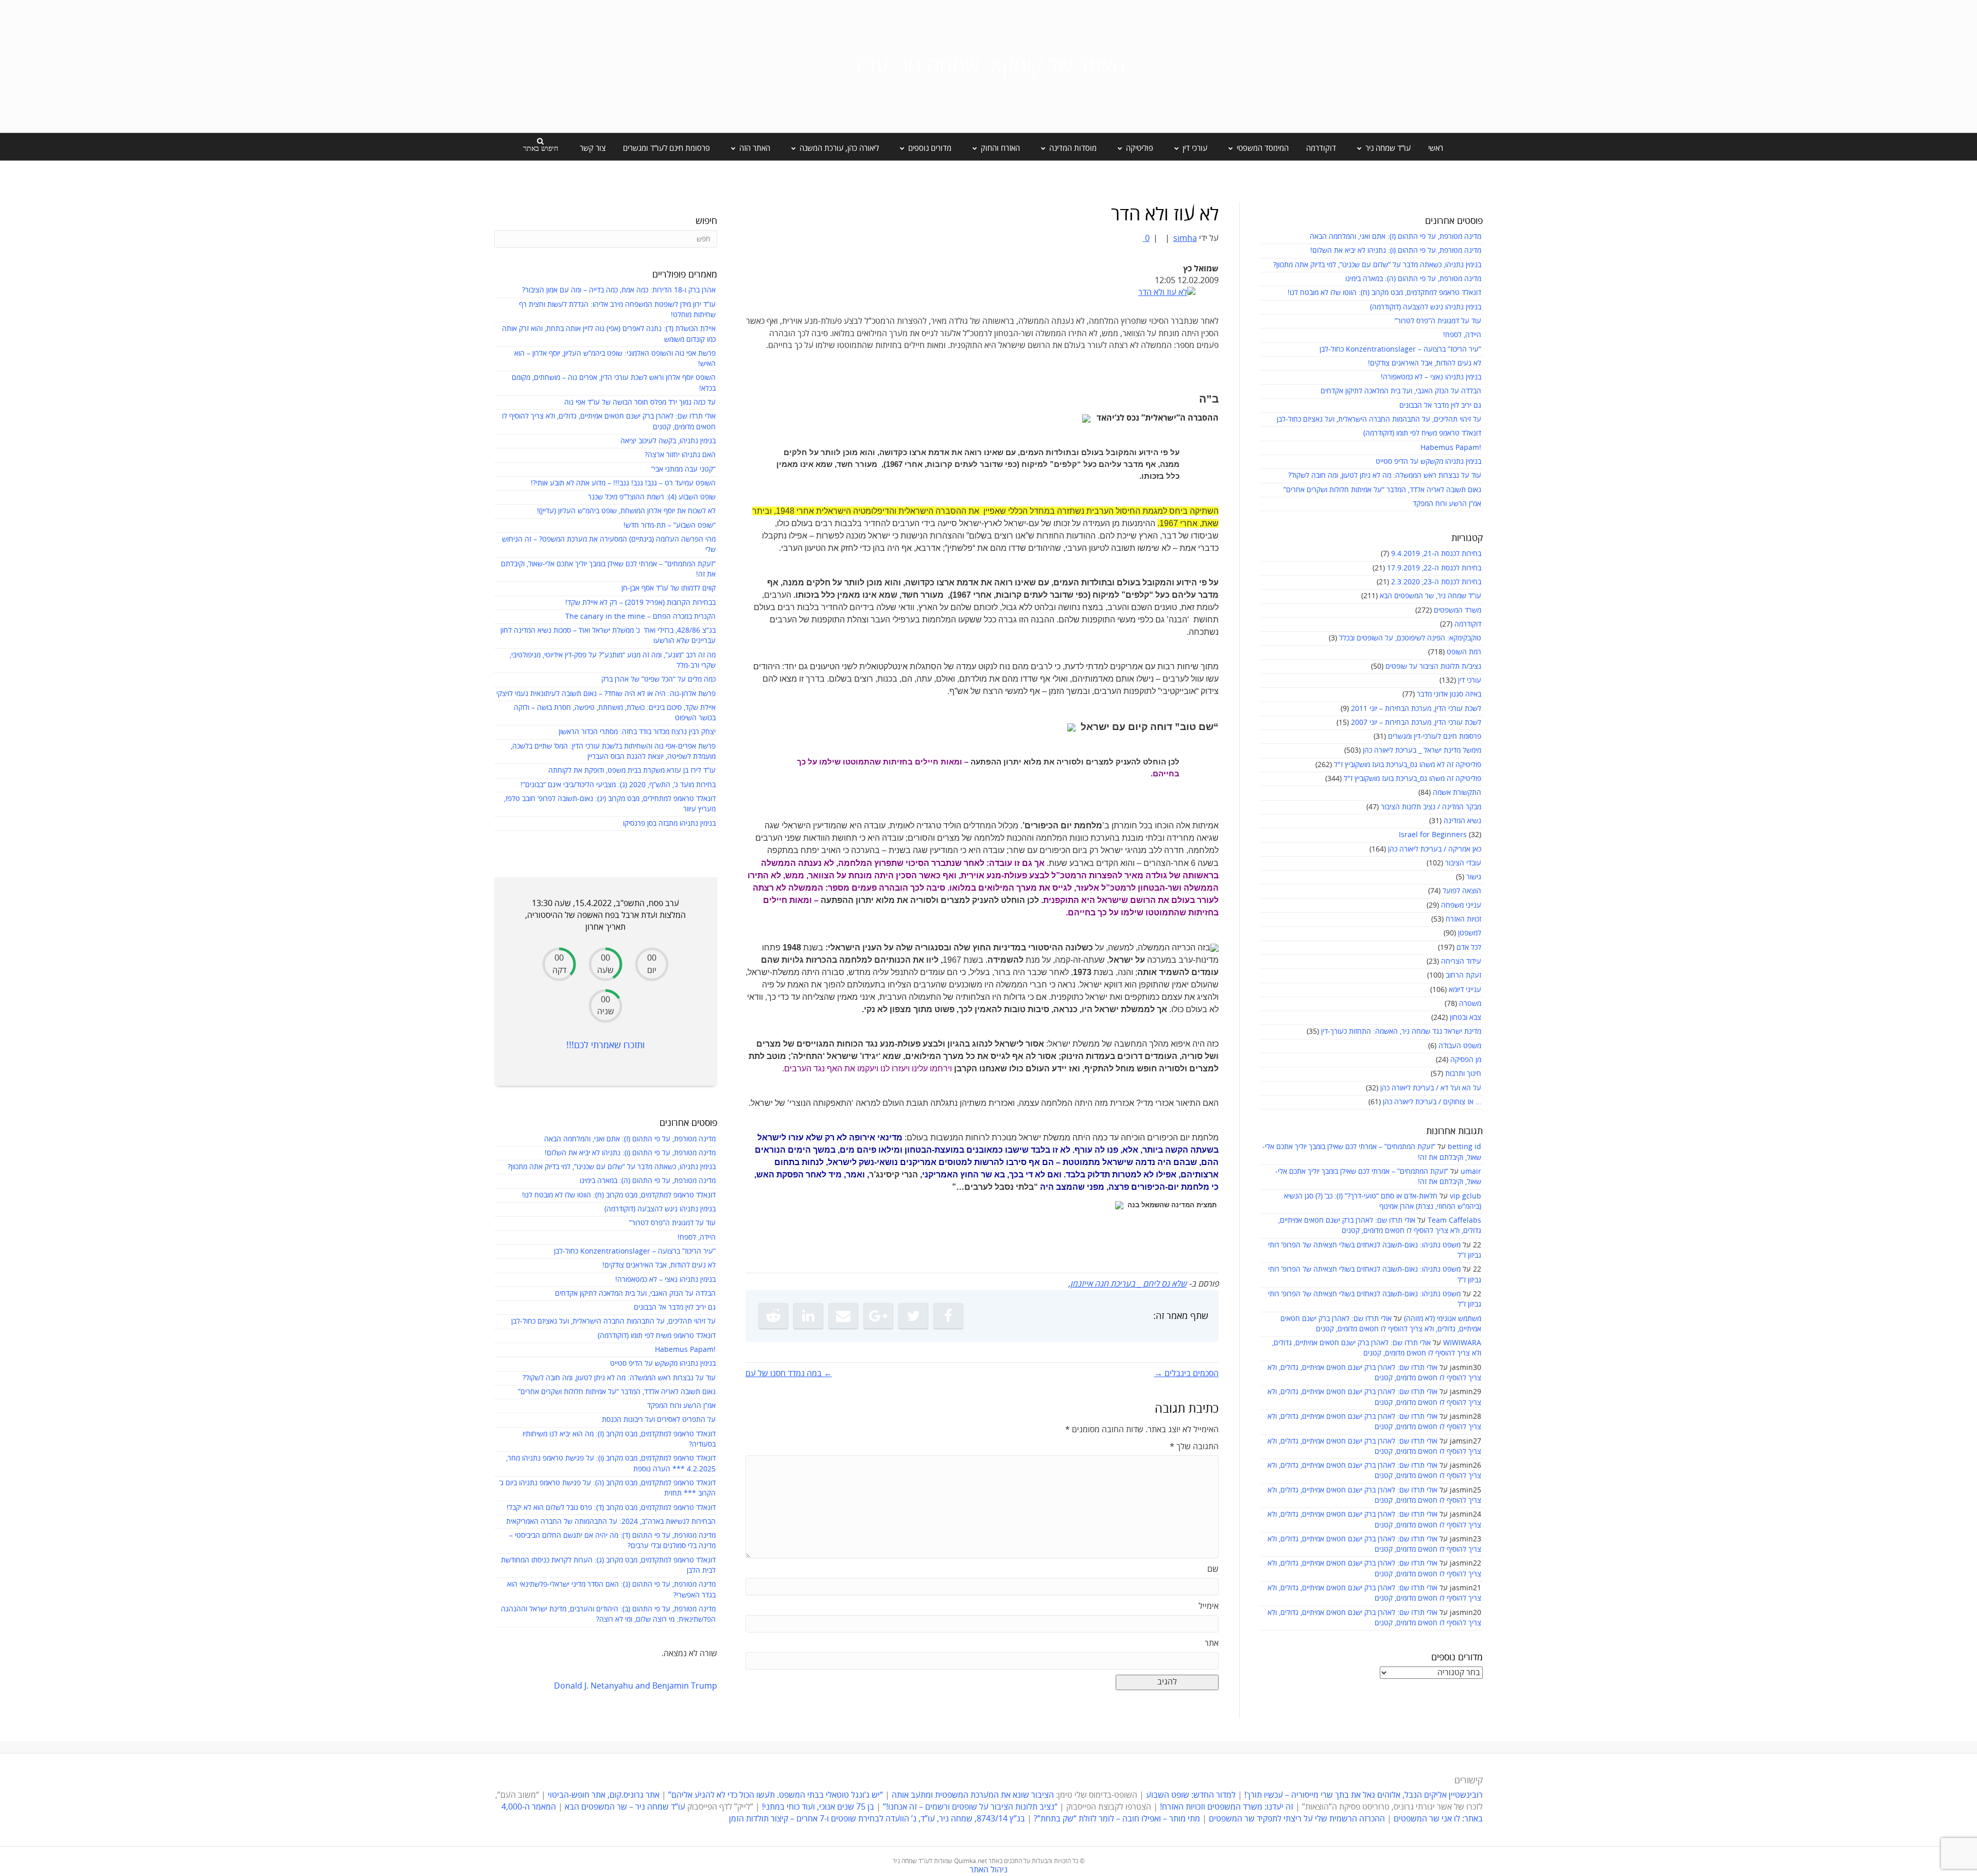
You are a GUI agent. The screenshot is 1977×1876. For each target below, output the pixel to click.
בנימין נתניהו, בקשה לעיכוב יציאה (668, 441)
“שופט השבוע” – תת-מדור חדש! (670, 525)
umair (1471, 1171)
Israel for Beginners (1433, 835)
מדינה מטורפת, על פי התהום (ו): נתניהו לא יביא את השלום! (1396, 250)
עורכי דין (1470, 680)
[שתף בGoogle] (878, 1316)
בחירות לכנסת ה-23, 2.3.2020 (1436, 582)
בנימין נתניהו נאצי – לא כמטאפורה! (1431, 377)
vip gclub (1466, 1196)
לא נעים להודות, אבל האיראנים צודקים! (1425, 363)
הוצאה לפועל (1462, 891)
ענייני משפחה (1461, 905)
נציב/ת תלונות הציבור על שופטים (1433, 666)
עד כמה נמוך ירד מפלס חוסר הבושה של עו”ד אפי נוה (640, 402)
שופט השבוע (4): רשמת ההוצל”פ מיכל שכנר (652, 497)
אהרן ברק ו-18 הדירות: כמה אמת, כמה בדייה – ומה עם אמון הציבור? (619, 290)
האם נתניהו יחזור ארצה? (680, 455)
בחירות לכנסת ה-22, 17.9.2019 (1434, 568)
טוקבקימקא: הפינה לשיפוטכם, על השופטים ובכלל (1410, 638)
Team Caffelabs (1454, 1220)
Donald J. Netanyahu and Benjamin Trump (636, 1686)
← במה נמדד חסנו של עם (789, 1374)
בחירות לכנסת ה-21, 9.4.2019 (1436, 554)
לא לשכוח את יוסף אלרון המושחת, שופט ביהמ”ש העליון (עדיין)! (626, 511)
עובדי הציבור (1463, 863)
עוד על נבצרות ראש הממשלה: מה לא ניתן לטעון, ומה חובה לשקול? (1385, 475)
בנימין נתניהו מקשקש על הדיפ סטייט (1428, 462)
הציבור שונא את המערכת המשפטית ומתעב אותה (973, 1795)
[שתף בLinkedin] (808, 1316)
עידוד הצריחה (1461, 961)
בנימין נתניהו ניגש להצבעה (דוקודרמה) (1426, 307)
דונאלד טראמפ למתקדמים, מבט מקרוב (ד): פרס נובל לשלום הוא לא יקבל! (611, 1508)
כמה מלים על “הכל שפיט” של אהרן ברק (658, 679)
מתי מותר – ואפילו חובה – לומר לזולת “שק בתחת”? (1117, 1819)
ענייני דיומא (1465, 990)
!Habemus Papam (1451, 448)
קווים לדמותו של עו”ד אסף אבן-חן (669, 588)
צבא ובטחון (1466, 1018)
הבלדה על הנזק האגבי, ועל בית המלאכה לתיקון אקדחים (1401, 391)
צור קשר (593, 148)
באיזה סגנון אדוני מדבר (1449, 694)
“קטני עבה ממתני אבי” (683, 469)
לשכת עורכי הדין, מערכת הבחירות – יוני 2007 (1416, 723)
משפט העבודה (1460, 1046)
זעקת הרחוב (1463, 975)
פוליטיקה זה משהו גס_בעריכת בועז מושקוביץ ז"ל (1412, 779)
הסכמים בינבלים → (1186, 1374)
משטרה (1470, 1004)
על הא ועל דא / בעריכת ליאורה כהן (1431, 1088)
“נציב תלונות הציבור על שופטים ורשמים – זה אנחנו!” (970, 1807)
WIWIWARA (1462, 1343)
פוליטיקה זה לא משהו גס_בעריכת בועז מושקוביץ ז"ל (1408, 765)
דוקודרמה (1321, 148)
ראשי (1436, 148)
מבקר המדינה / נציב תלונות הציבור (1431, 807)
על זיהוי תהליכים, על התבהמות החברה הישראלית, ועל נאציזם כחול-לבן (1379, 419)
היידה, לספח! (1462, 335)
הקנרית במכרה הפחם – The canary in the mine (640, 616)
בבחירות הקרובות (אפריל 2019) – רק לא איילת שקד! (640, 603)
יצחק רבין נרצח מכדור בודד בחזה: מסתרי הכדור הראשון (637, 732)
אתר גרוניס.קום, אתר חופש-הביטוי (604, 1795)
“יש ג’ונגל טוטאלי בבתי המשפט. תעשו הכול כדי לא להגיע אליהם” (776, 1795)
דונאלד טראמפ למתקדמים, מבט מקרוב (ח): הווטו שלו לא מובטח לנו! (1384, 293)
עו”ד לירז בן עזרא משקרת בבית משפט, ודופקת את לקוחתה (632, 770)
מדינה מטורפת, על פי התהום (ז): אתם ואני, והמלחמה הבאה (1395, 237)
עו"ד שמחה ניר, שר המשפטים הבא (1430, 596)
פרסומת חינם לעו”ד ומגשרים (666, 148)
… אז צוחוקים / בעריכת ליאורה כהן (1432, 1102)
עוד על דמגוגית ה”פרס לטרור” (1438, 321)
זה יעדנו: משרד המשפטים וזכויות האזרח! (1227, 1807)
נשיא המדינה (1462, 821)
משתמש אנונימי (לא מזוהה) (1443, 1319)
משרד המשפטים (1458, 610)
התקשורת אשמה (1457, 793)
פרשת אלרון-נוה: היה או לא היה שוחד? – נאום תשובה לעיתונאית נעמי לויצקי (606, 694)
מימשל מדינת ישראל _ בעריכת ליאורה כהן (1422, 750)
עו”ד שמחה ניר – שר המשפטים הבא (625, 1807)
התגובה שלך (1194, 1447)
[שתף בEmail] (843, 1316)
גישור (1474, 877)
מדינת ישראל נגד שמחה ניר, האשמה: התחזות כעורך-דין (1401, 1031)
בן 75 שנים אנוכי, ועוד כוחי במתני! (818, 1807)
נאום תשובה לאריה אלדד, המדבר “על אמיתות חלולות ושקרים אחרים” (1382, 490)
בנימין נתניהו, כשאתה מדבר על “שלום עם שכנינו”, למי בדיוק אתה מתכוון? (1377, 265)
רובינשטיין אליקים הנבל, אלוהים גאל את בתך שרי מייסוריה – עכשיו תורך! (1363, 1795)
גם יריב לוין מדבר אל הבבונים (1440, 405)
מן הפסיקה (1466, 1060)
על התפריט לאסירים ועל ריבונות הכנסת (659, 1420)
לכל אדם (1469, 948)
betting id (1464, 1147)
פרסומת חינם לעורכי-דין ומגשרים (1435, 736)
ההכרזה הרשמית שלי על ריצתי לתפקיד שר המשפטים (1297, 1819)
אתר (1212, 1643)
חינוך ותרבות (1463, 1074)
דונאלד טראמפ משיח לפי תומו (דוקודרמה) (1422, 433)
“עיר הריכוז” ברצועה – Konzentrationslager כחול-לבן (1400, 349)
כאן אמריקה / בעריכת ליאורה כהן (1435, 849)
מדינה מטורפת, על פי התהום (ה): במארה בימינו (1413, 279)
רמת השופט (1464, 652)
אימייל (1209, 1606)
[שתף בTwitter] (913, 1316)
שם (1213, 1569)
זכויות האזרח (1463, 919)
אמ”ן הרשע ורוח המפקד (1447, 504)
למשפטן (1470, 933)
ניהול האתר (989, 1870)
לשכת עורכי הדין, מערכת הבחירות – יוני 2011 (1416, 709)
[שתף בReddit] (773, 1316)
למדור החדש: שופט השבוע (1191, 1795)
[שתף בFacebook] (948, 1316)
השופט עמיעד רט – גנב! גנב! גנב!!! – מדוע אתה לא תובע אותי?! (623, 483)
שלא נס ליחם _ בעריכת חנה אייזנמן (1129, 1284)
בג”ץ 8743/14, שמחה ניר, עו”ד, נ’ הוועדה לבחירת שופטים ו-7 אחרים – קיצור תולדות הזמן (877, 1819)
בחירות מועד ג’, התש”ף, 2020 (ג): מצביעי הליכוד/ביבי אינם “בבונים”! (618, 785)
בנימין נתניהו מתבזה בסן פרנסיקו (669, 823)
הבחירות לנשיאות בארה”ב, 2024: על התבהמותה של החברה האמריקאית (611, 1522)
